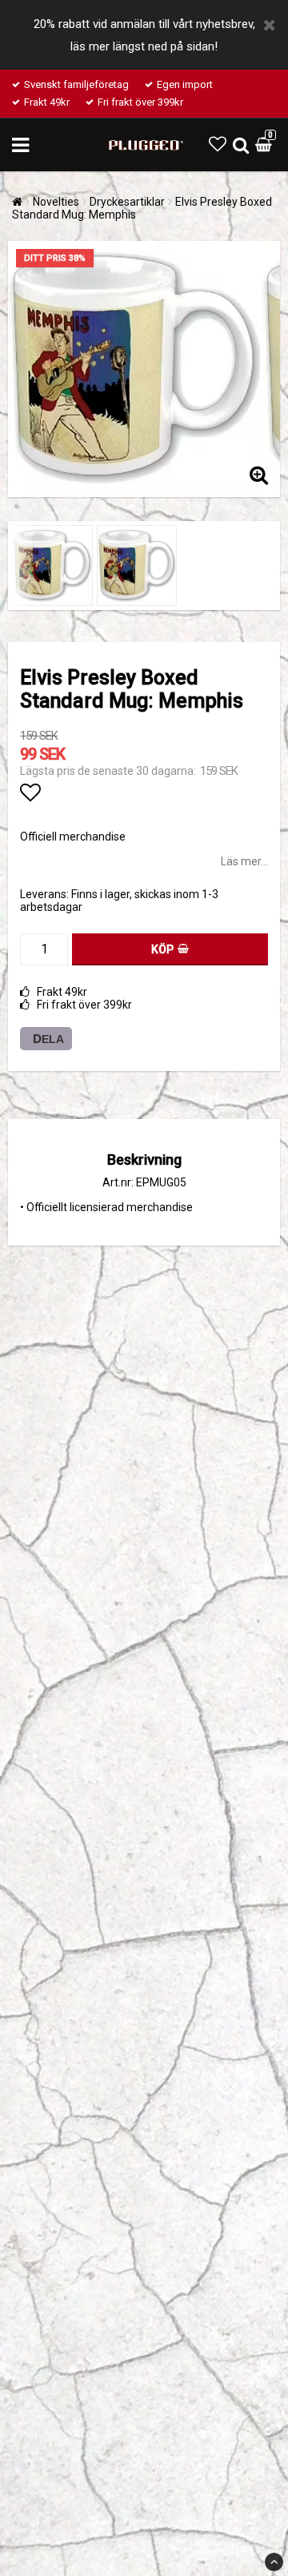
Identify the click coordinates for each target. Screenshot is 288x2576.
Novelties (56, 202)
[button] (218, 144)
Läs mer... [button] (244, 861)
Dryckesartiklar (127, 202)
